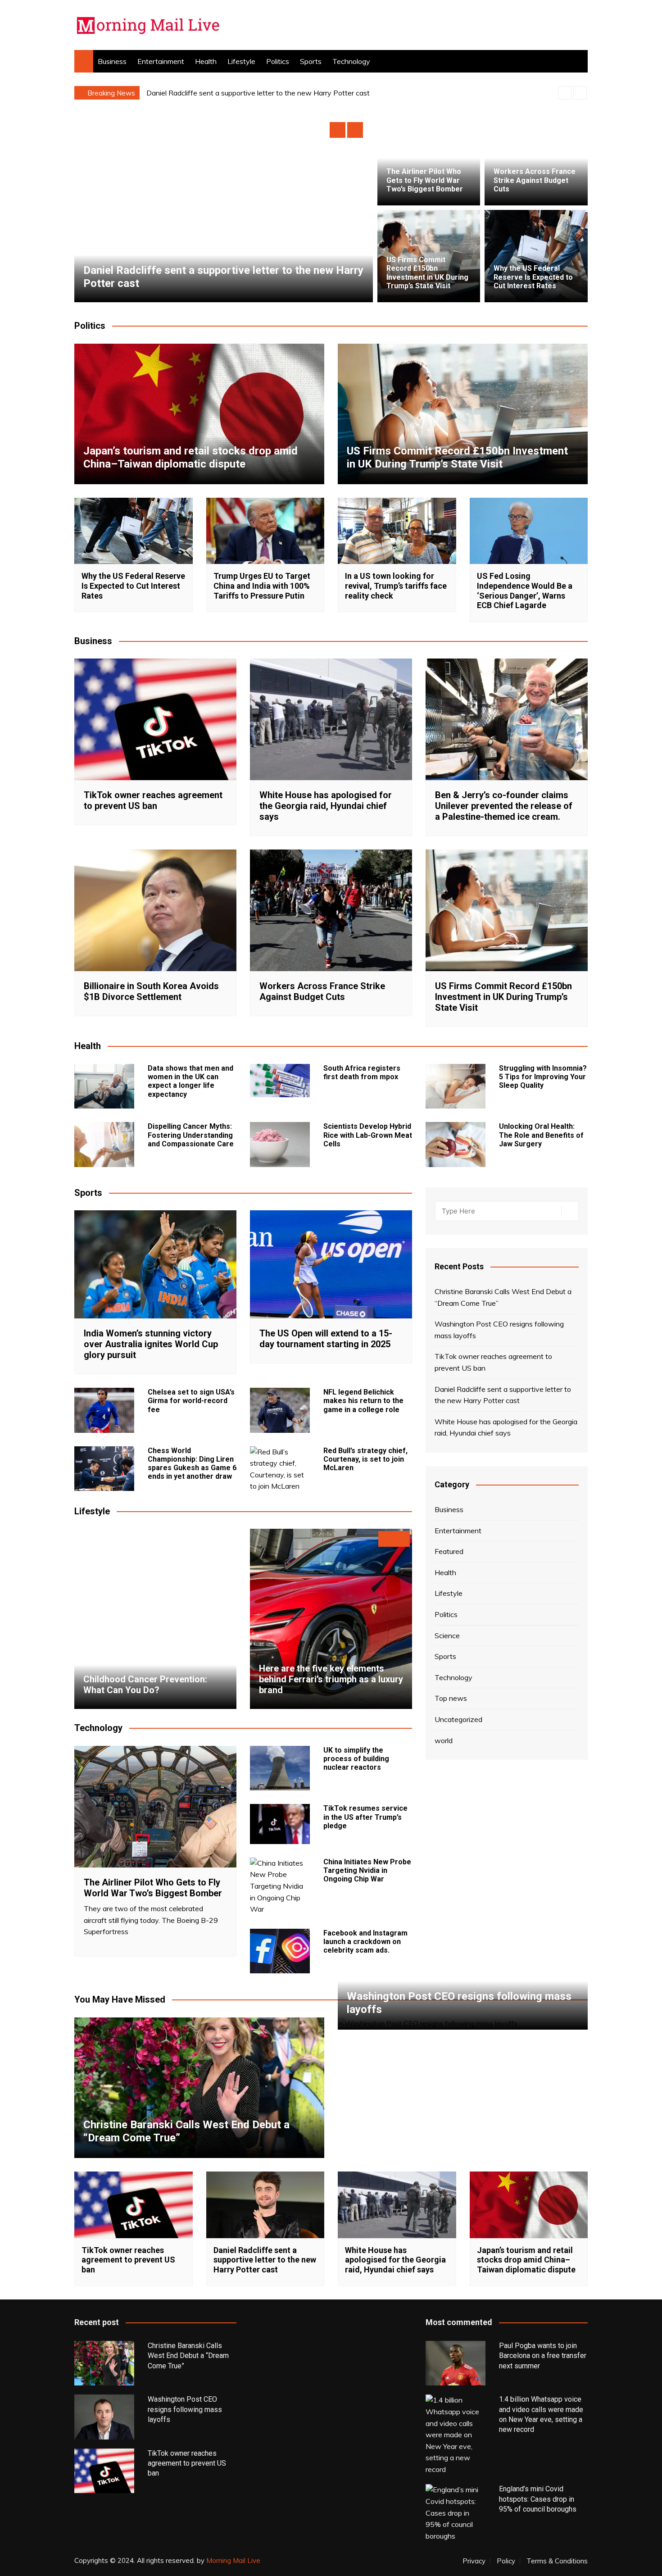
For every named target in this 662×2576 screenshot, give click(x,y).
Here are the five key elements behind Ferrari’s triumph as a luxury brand (331, 1679)
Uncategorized (458, 1719)
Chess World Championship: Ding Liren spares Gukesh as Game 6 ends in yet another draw (192, 1464)
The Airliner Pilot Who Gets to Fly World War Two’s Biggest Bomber (425, 180)
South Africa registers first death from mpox (362, 1072)
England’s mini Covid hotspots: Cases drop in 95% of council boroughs (538, 2499)
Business (112, 61)
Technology (351, 61)
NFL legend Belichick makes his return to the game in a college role (363, 1401)
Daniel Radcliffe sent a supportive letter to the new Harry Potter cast (503, 1395)
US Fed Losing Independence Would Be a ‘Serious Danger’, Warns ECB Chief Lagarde (525, 591)
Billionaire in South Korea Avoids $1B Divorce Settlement (151, 991)
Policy (506, 2561)
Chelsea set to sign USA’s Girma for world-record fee (191, 1401)
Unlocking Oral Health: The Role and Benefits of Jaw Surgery (541, 1135)
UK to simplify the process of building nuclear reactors (356, 1759)
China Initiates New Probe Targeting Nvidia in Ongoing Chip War (367, 1870)
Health (206, 61)
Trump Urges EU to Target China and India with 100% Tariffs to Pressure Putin (262, 586)
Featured (449, 1551)
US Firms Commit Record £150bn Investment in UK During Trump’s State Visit (427, 273)
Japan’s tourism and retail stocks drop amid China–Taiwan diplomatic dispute (190, 457)
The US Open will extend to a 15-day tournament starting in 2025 (326, 1339)
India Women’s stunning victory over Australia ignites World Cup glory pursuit (151, 1344)
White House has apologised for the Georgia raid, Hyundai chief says (257, 93)
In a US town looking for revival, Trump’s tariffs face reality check (396, 586)
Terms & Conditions (557, 2561)
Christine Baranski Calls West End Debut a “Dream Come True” (503, 1297)
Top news (451, 1698)
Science (447, 1636)
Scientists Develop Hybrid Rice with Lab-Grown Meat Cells (368, 1135)
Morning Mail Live (233, 2560)
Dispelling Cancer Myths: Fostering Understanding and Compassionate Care (191, 1135)
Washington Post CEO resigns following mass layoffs (499, 1330)
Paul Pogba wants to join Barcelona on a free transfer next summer (543, 2356)
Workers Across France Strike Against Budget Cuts (535, 180)
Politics (278, 61)
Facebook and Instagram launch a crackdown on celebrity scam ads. (365, 1942)
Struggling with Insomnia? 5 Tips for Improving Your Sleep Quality (543, 1077)
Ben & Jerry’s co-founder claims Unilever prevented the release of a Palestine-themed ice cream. (504, 806)
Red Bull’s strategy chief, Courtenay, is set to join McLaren (365, 1459)
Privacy (474, 2561)
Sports (311, 61)
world (444, 1740)
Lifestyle (241, 61)
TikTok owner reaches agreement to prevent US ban (153, 800)
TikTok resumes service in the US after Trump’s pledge (365, 1817)
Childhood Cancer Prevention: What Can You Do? (145, 1685)
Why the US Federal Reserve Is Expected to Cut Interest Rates (533, 277)
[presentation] (565, 93)
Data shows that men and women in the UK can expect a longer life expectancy (190, 1081)
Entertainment (161, 61)
